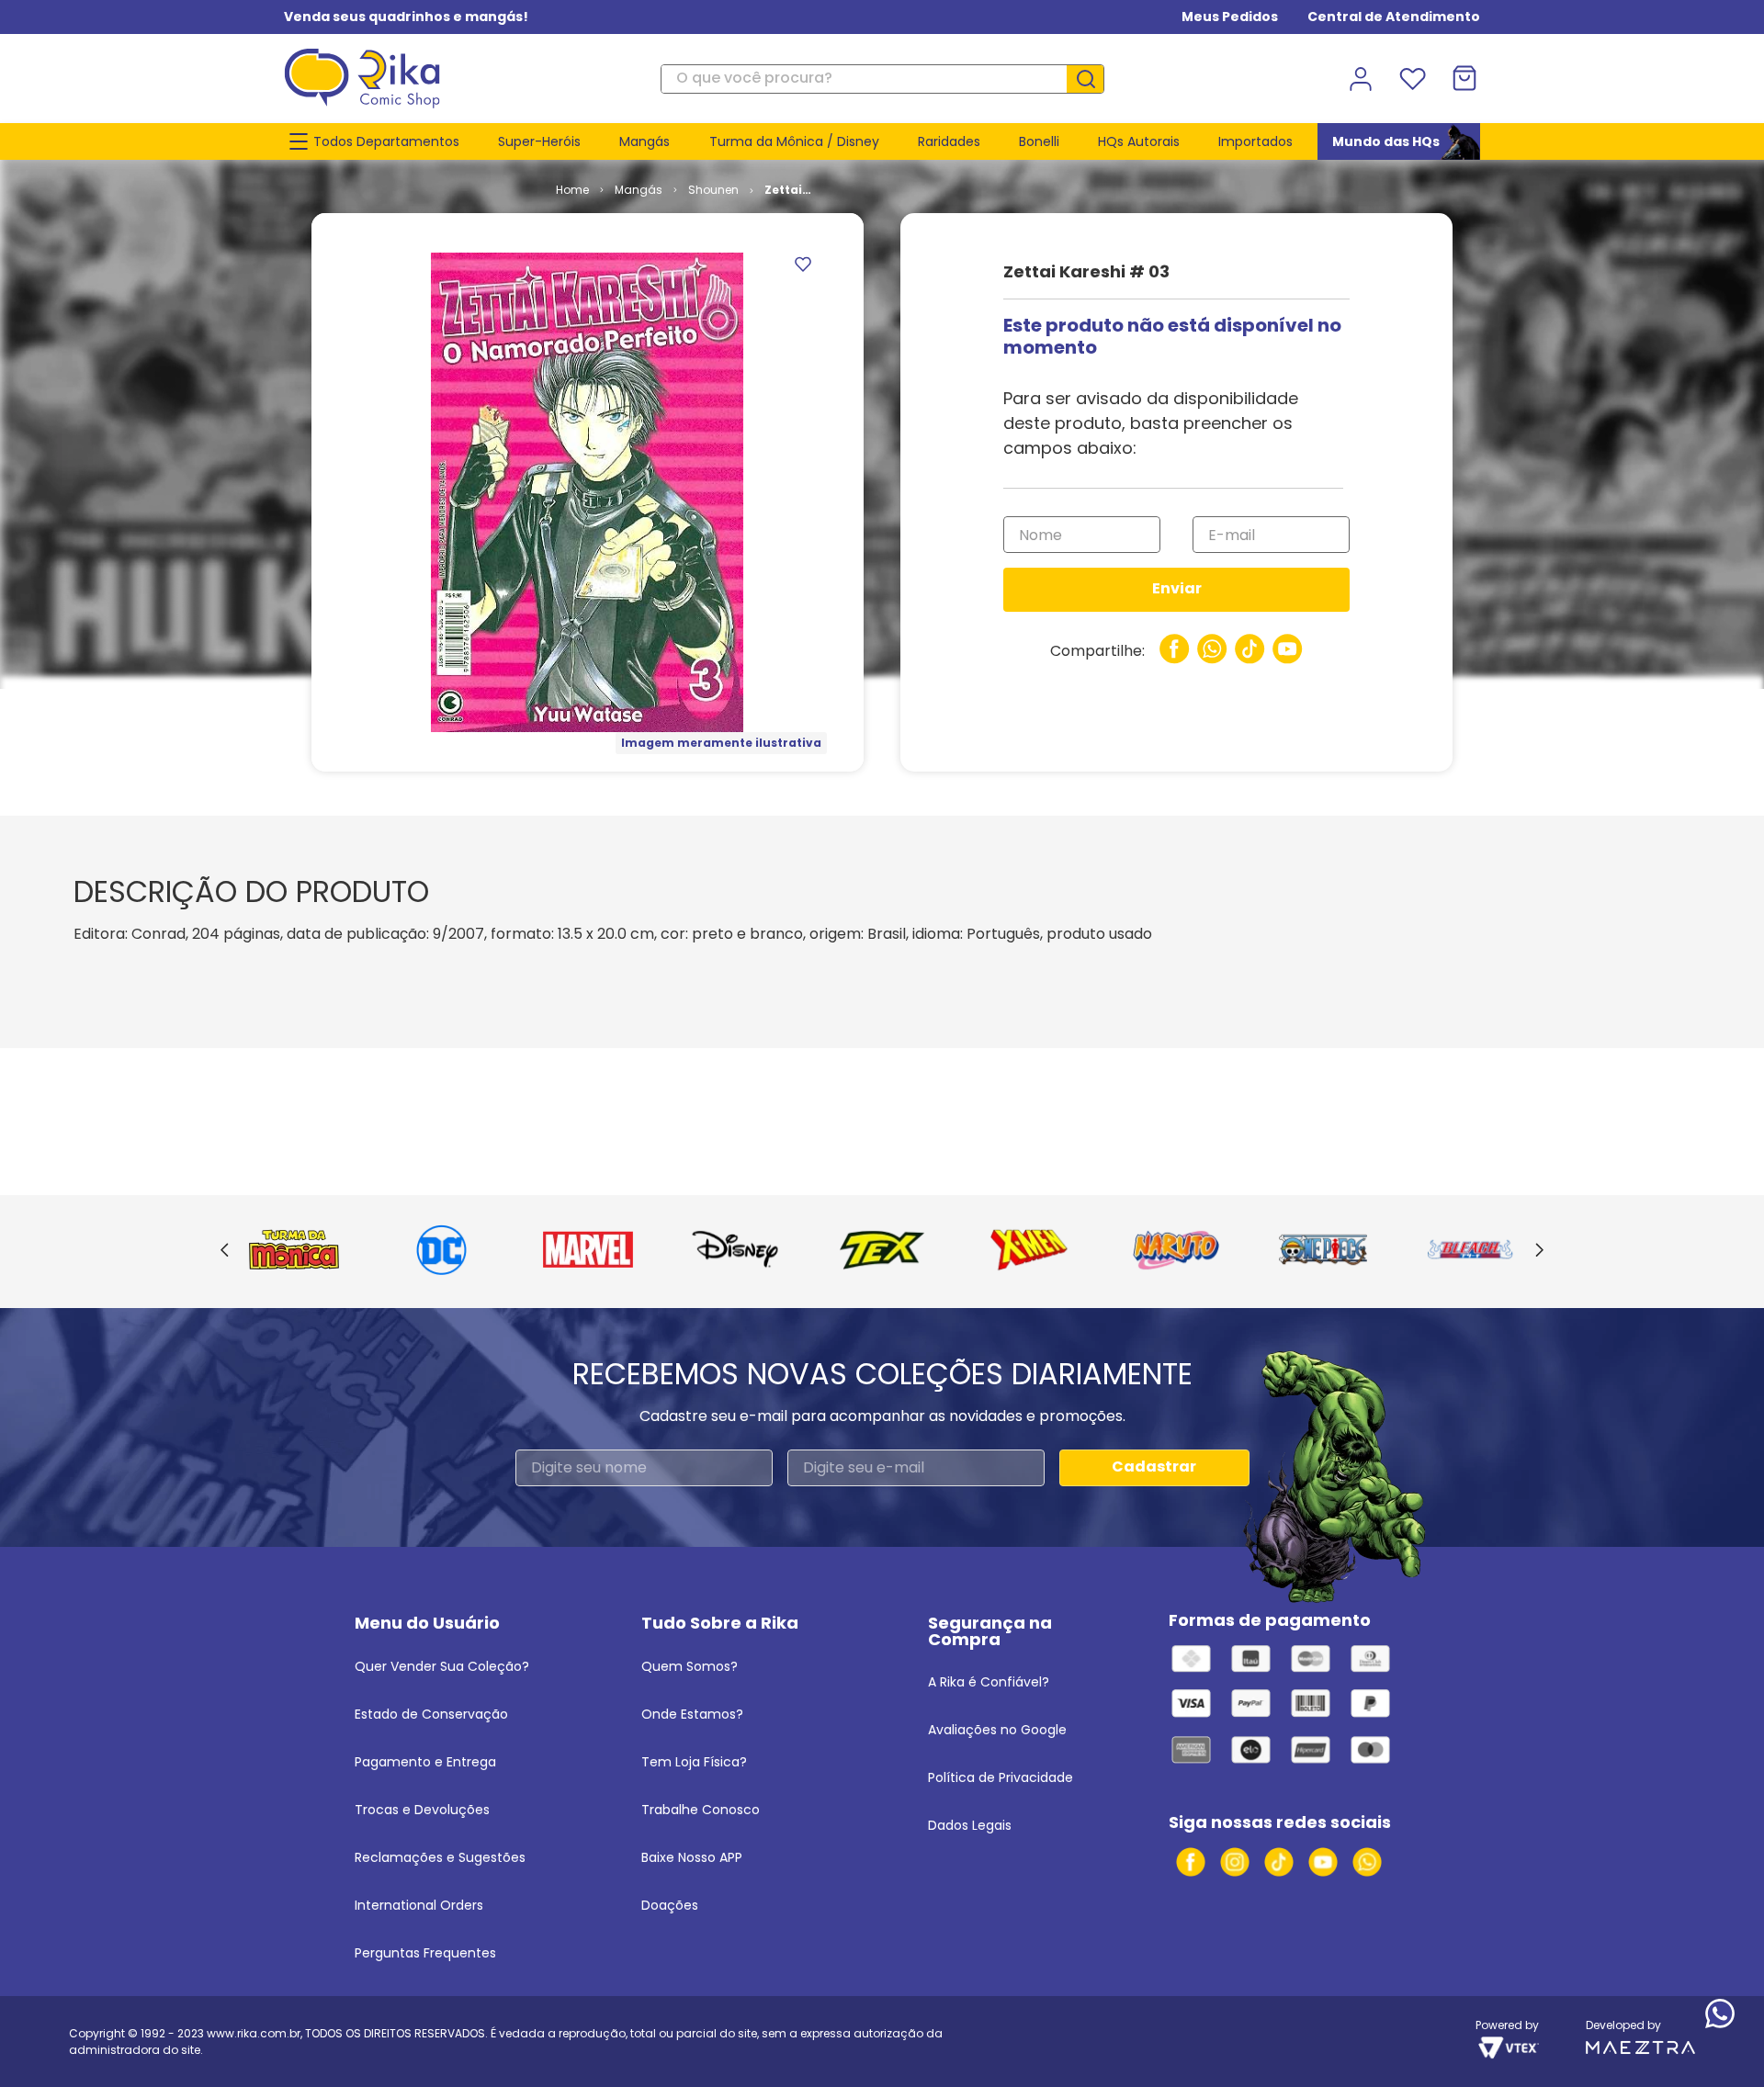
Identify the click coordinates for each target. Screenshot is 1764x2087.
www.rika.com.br (254, 2033)
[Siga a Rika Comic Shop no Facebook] (1191, 1862)
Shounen (713, 190)
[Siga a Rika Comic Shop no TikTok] (1279, 1862)
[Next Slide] (1539, 1251)
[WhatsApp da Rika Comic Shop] (1367, 1862)
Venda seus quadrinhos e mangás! (406, 17)
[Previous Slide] (225, 1251)
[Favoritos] (1412, 79)
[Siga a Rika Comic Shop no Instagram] (1235, 1862)
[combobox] (882, 79)
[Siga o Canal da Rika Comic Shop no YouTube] (1323, 1862)
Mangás (639, 190)
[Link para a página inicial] (572, 190)
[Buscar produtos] (1092, 79)
